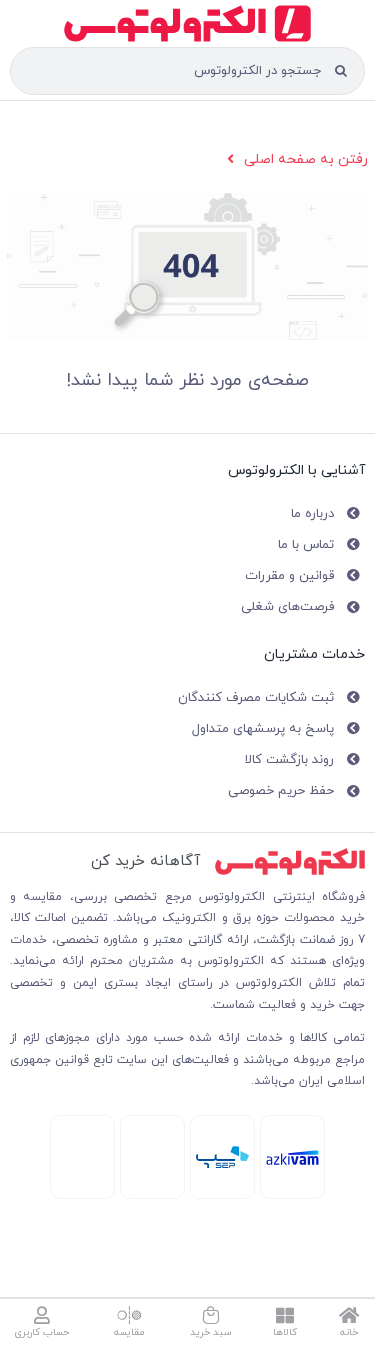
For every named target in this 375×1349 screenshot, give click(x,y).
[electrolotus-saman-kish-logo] (222, 1152)
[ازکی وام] (292, 1156)
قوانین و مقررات (289, 576)
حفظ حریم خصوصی (281, 791)
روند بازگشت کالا (289, 760)
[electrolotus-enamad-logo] (152, 1130)
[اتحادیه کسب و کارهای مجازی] (82, 1127)
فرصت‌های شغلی (287, 607)
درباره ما (312, 514)
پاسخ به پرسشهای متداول (263, 729)
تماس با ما (306, 545)
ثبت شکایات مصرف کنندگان (256, 698)
